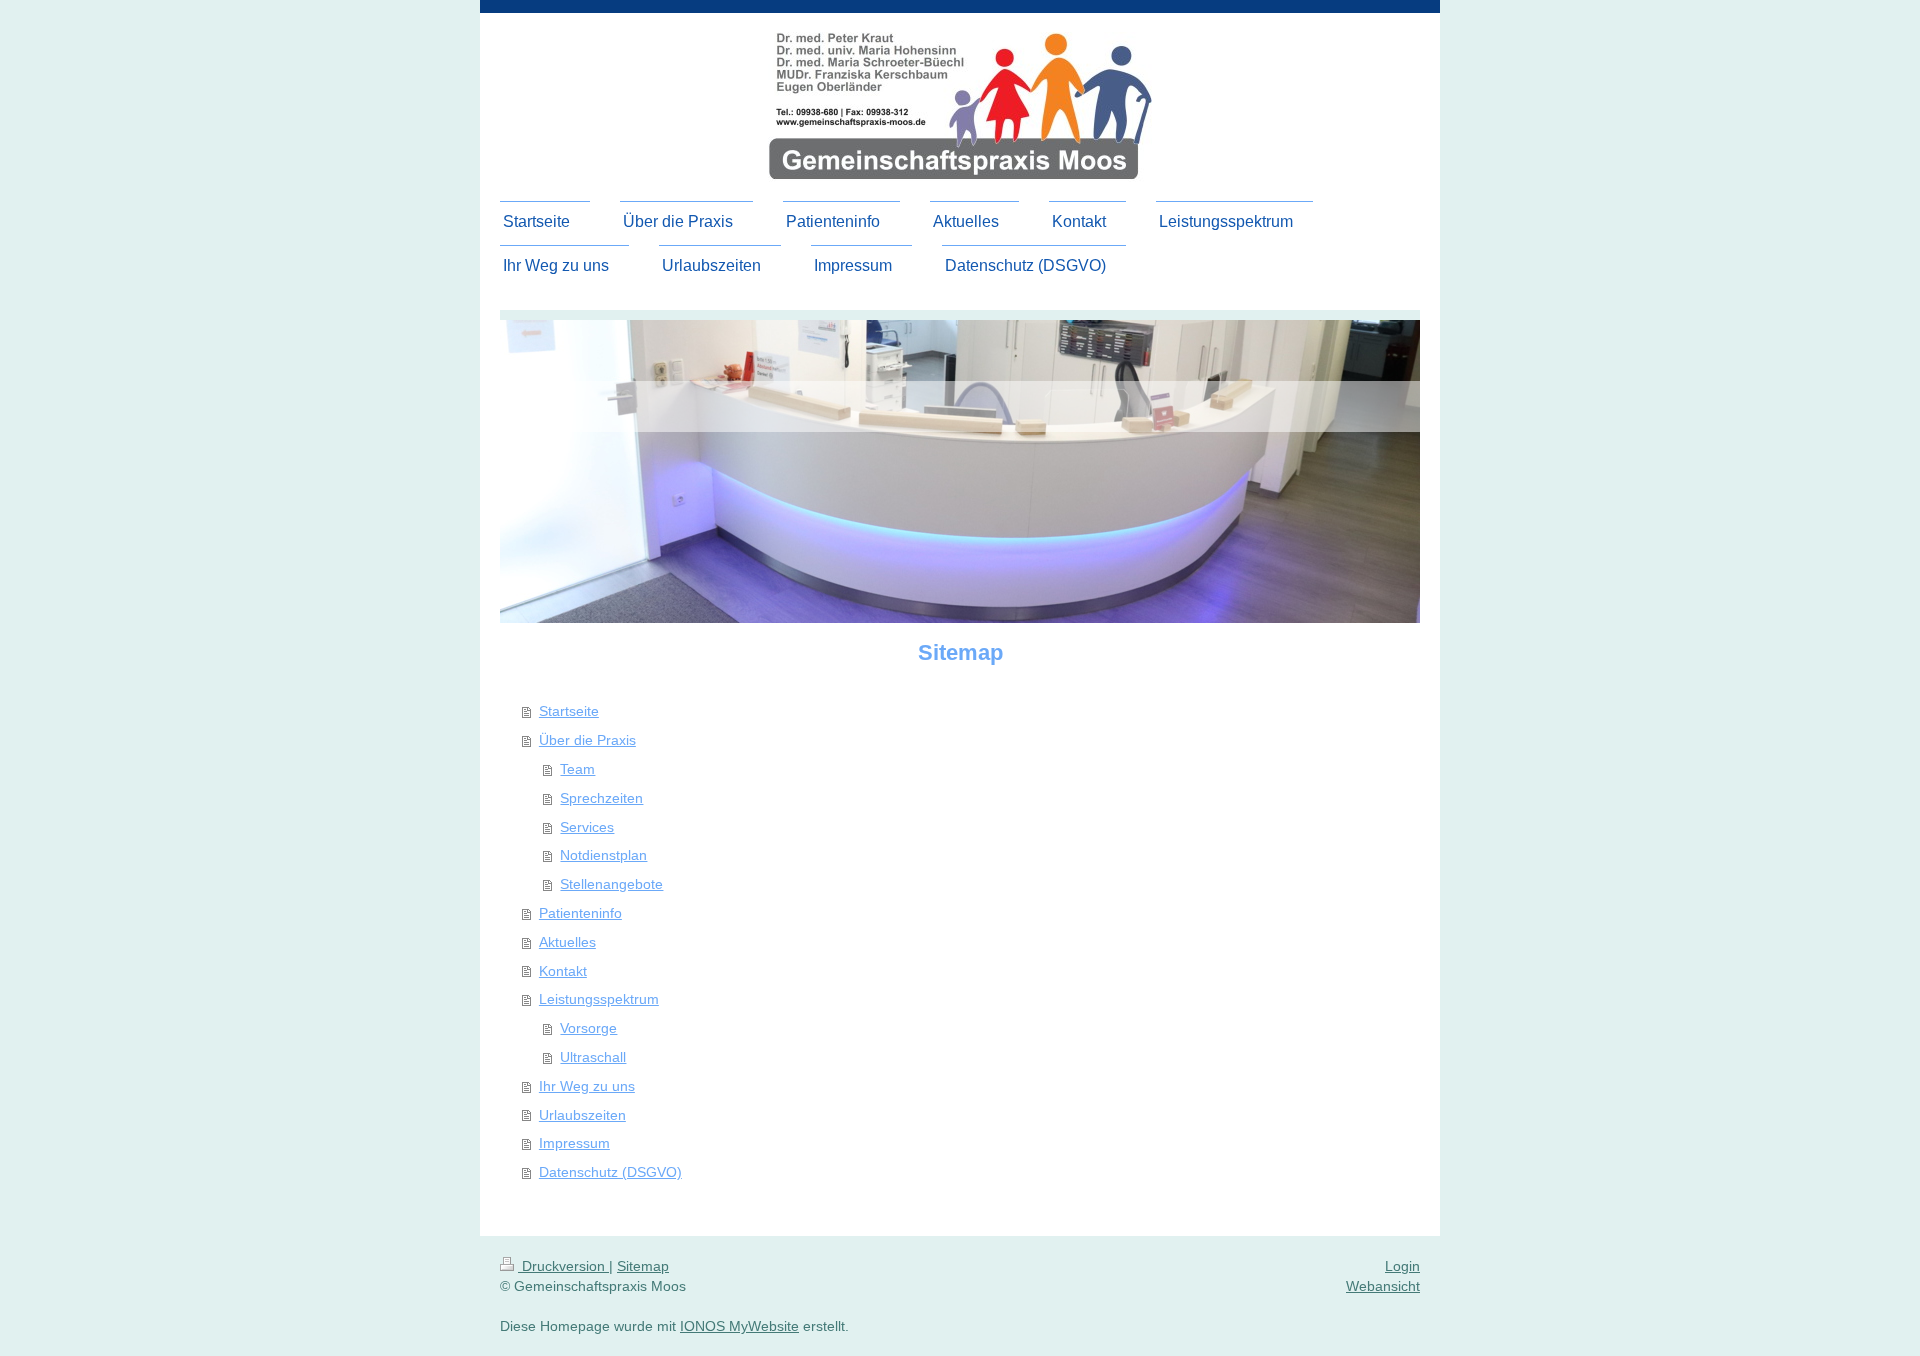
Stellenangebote (611, 884)
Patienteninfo (580, 913)
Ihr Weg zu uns (587, 1086)
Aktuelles (567, 942)
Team (577, 769)
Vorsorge (588, 1028)
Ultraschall (593, 1057)
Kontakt (563, 971)
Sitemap (643, 1266)
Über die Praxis (587, 740)
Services (587, 827)
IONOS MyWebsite (739, 1326)
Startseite (569, 711)
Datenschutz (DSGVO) (610, 1172)
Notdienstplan (603, 855)
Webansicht (1383, 1286)
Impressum (574, 1143)
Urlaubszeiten (582, 1115)
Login (1402, 1266)
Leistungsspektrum (599, 999)
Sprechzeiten (601, 798)
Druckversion (563, 1266)
